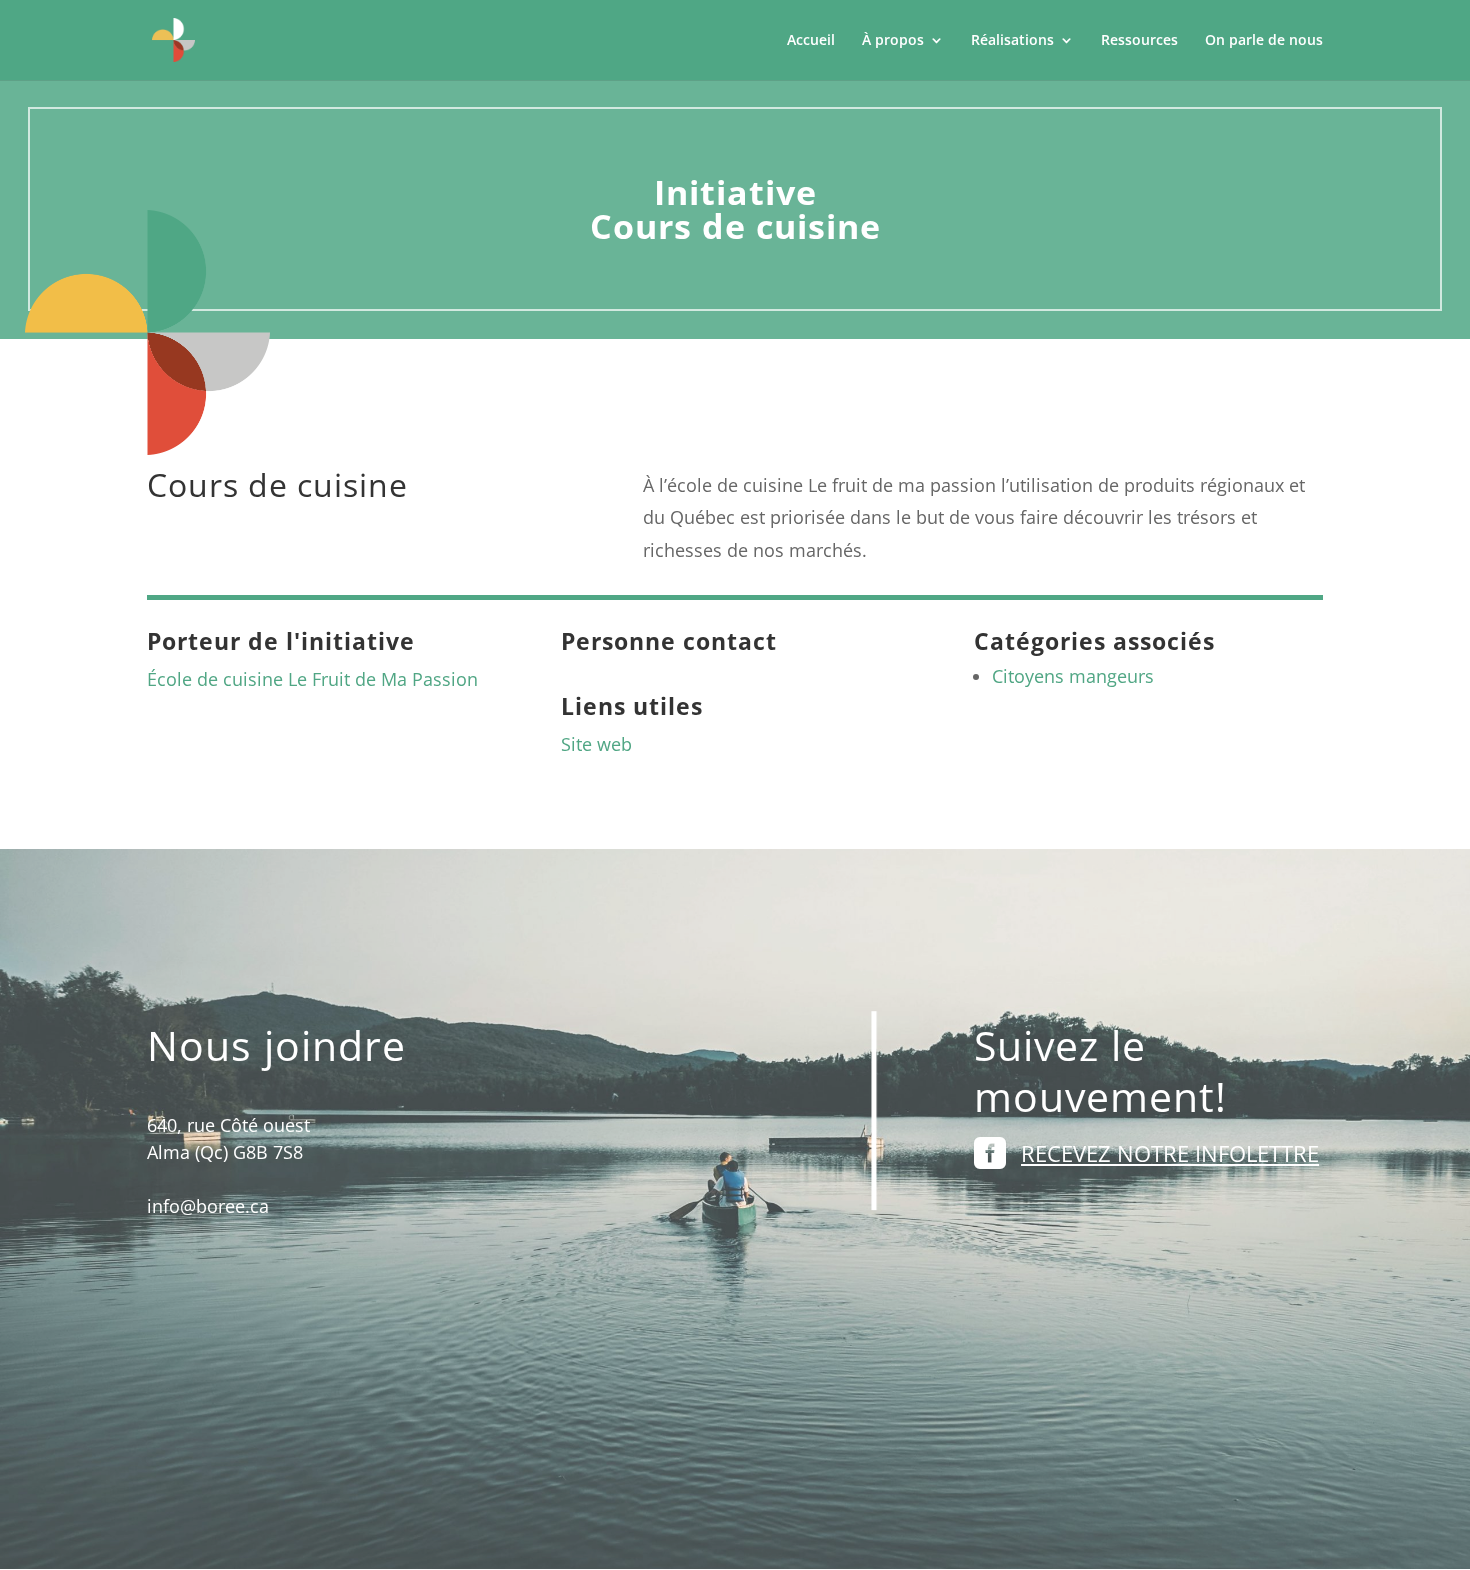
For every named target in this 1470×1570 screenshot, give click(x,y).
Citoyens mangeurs (1073, 676)
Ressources (1139, 41)
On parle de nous (1264, 41)
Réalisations (1012, 41)
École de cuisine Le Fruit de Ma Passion (312, 679)
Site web (596, 744)
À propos (893, 41)
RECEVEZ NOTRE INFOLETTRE (1170, 1153)
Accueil (811, 41)
